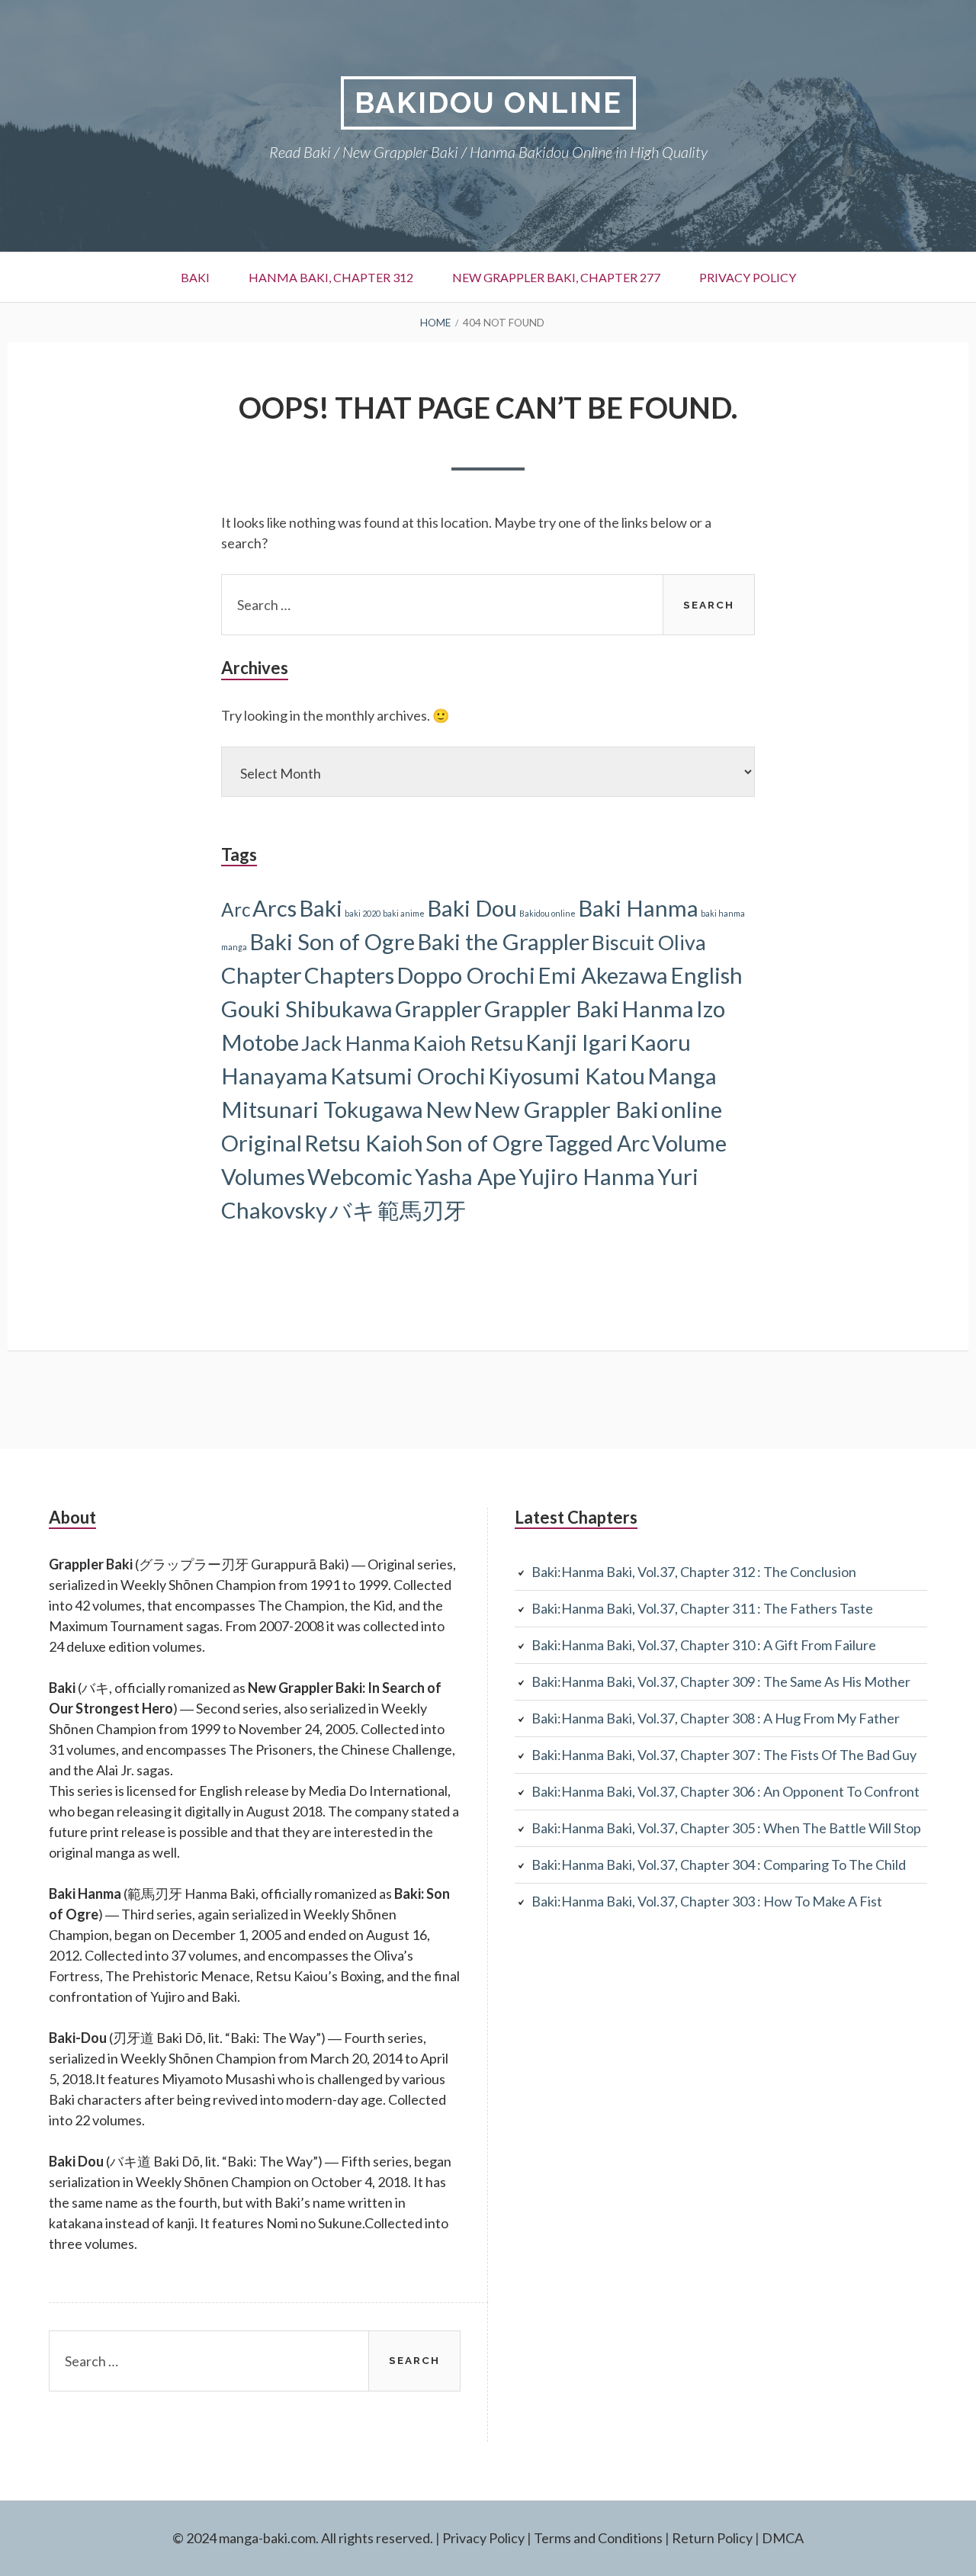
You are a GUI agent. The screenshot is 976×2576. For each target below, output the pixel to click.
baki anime (404, 913)
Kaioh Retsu (468, 1043)
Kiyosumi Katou (567, 1076)
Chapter (262, 975)
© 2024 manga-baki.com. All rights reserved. (303, 2538)
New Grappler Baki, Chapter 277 (556, 277)
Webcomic (360, 1176)
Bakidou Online (488, 103)
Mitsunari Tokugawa (322, 1109)
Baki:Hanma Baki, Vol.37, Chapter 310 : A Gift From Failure (704, 1645)
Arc (236, 909)
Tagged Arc (597, 1143)
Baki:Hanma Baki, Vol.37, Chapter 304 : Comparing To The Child (719, 1865)
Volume (689, 1143)
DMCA (783, 2538)
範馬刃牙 (422, 1210)
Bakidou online (547, 913)
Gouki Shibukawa (307, 1009)
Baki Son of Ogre (332, 941)
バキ (352, 1210)
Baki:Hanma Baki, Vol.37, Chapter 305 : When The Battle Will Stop (726, 1828)
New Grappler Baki (566, 1109)
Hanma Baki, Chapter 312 (331, 277)
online (692, 1109)
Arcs (274, 908)
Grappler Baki (552, 1009)
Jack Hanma (356, 1043)
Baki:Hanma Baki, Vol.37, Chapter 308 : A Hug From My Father (716, 1718)
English (706, 975)
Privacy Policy (748, 277)
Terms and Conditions (598, 2538)
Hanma (658, 1009)
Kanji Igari (576, 1042)
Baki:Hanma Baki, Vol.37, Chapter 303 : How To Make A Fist (707, 1901)
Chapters (349, 975)
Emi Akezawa (603, 975)
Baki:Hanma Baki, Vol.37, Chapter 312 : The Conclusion (694, 1572)
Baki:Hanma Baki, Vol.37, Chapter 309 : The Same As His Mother (721, 1681)
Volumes (263, 1176)
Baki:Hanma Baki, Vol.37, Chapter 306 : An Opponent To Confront (726, 1791)
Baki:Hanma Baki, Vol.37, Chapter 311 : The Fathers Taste (702, 1608)
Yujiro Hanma (587, 1176)
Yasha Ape (466, 1176)
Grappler (438, 1009)
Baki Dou (472, 908)
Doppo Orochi (466, 975)
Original (262, 1143)
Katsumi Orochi (408, 1076)
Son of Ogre (484, 1143)
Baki (195, 277)
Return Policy (712, 2538)
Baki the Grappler (503, 941)
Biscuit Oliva (649, 942)
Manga (682, 1076)
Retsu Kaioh (364, 1143)
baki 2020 (363, 913)
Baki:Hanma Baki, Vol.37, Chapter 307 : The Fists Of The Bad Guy (724, 1755)
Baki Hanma (638, 908)
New (448, 1109)
